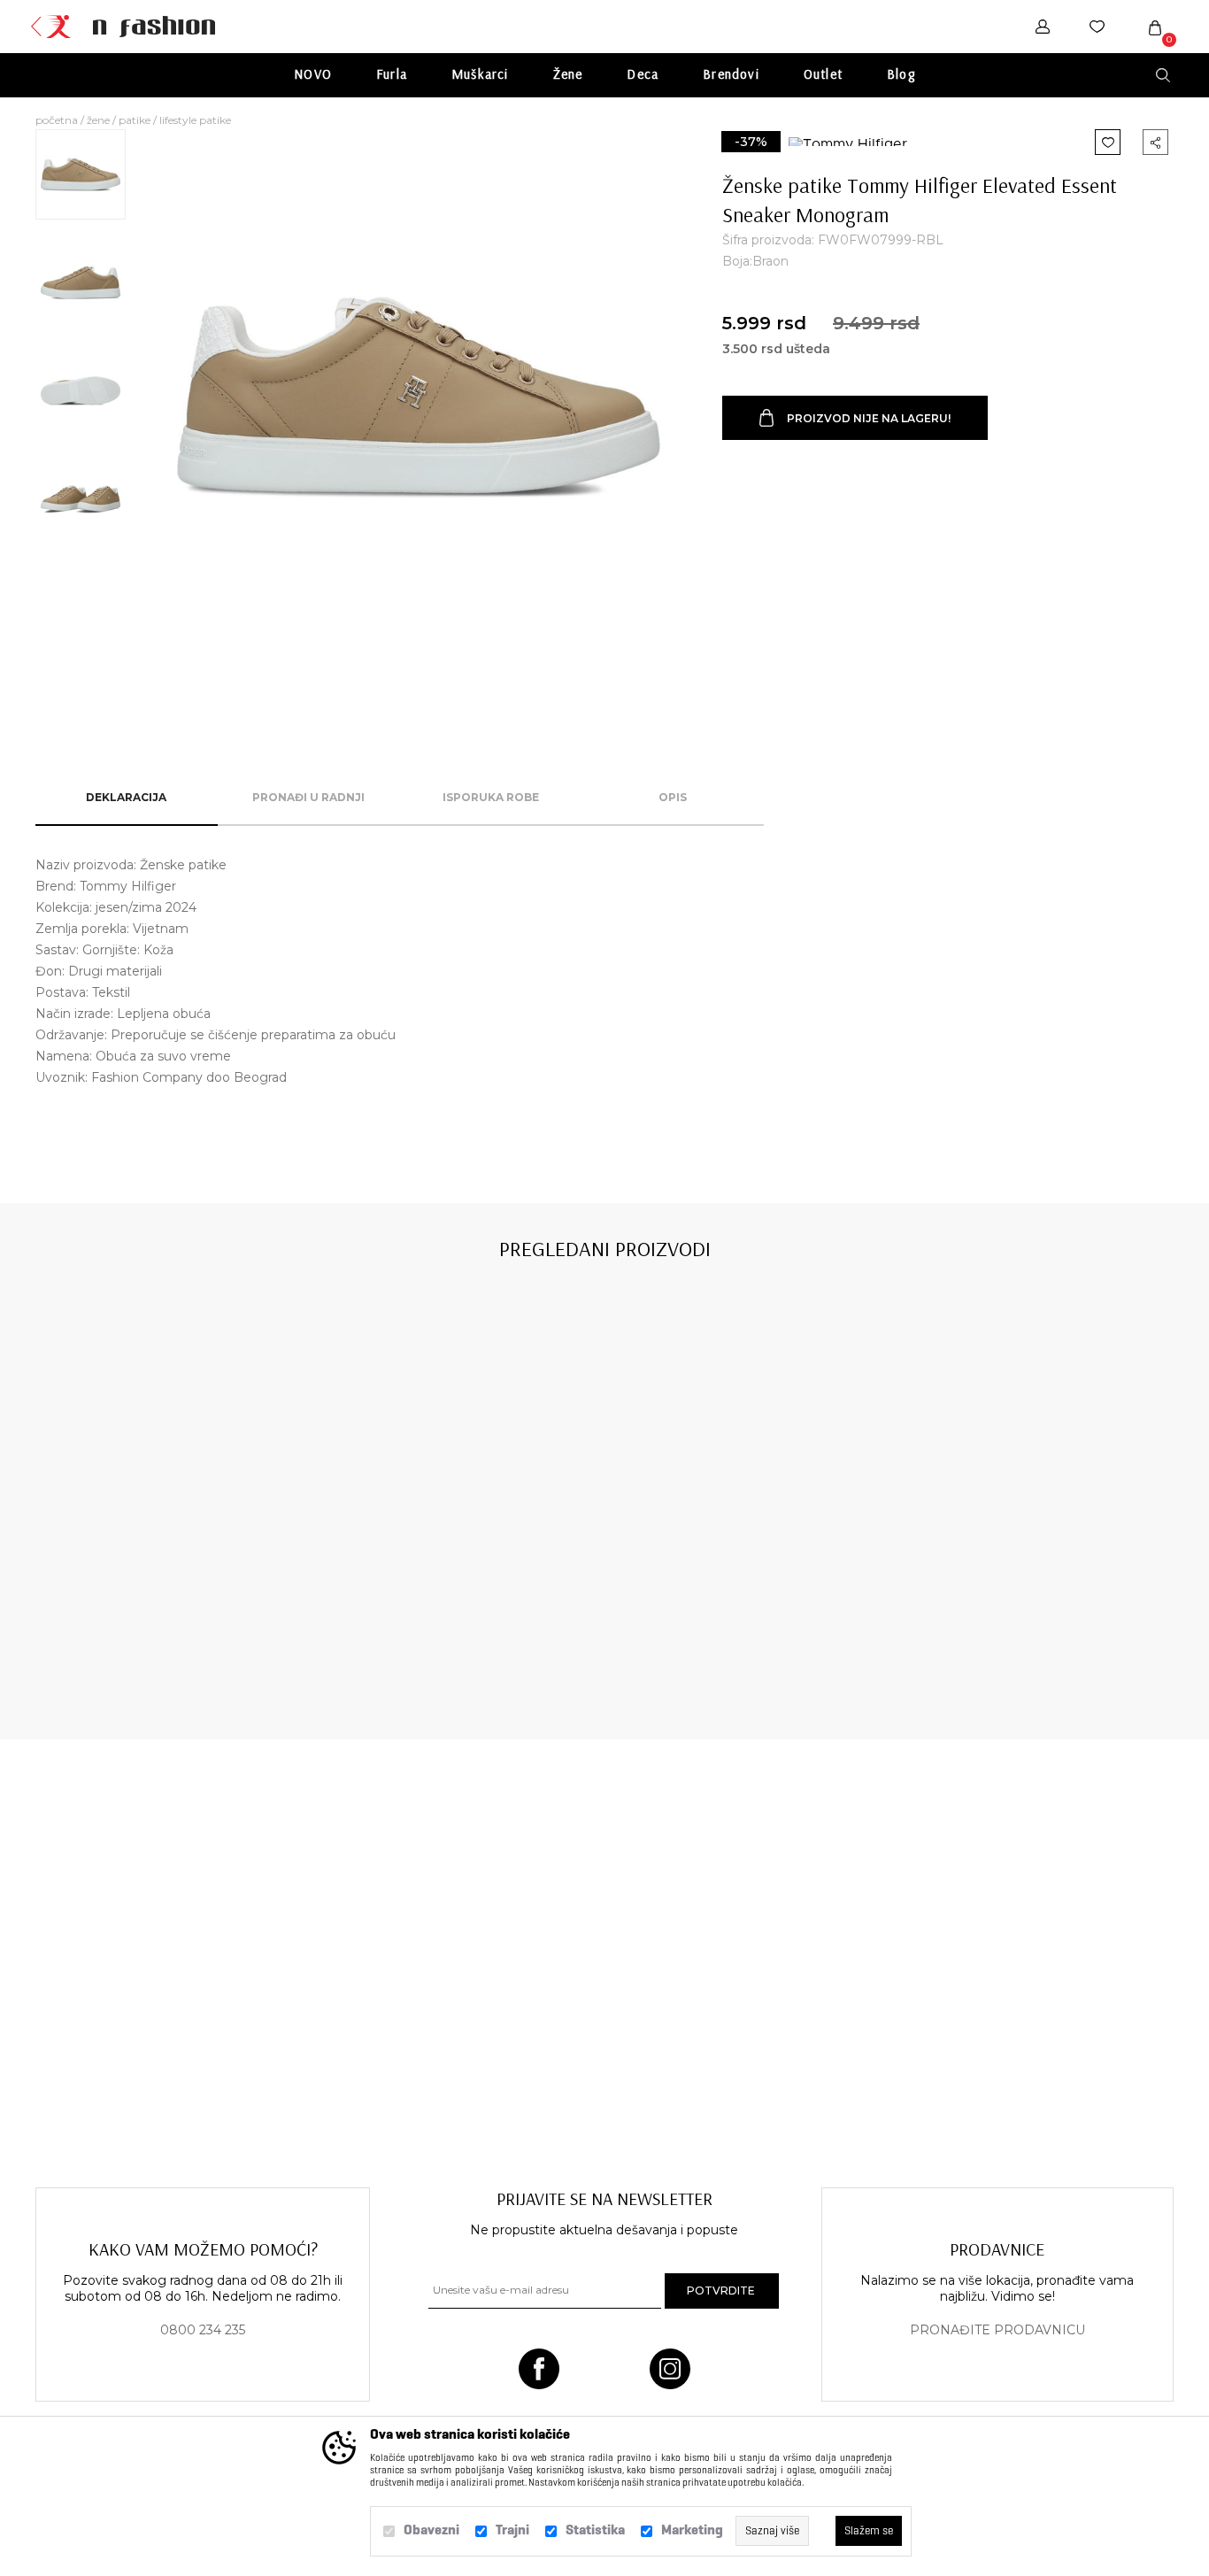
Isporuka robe (491, 797)
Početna (57, 120)
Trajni (512, 2530)
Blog (901, 74)
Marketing (692, 2530)
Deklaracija (126, 797)
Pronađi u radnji (308, 797)
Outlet (823, 74)
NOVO (313, 74)
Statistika (595, 2530)
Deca (643, 74)
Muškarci (480, 74)
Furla (392, 74)
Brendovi (731, 74)
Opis (673, 797)
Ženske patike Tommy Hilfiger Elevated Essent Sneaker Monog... (145, 1650)
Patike (135, 120)
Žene (568, 74)
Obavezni (431, 2530)
